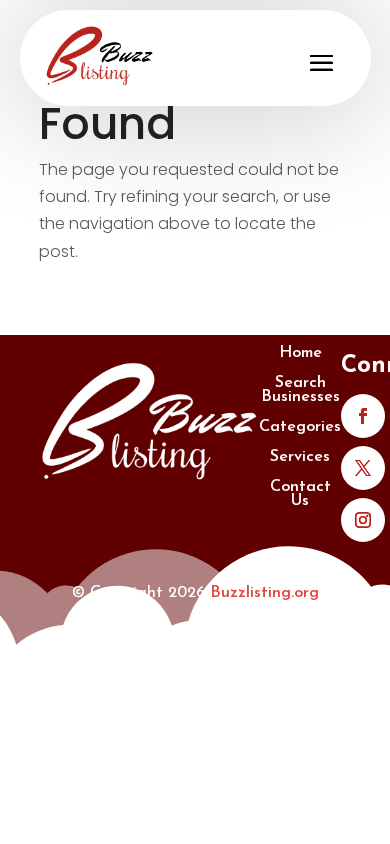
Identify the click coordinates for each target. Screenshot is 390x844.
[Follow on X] (363, 468)
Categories (300, 427)
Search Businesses (300, 390)
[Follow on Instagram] (363, 520)
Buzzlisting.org (264, 593)
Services (300, 457)
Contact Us (300, 494)
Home (300, 353)
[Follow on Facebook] (363, 416)
